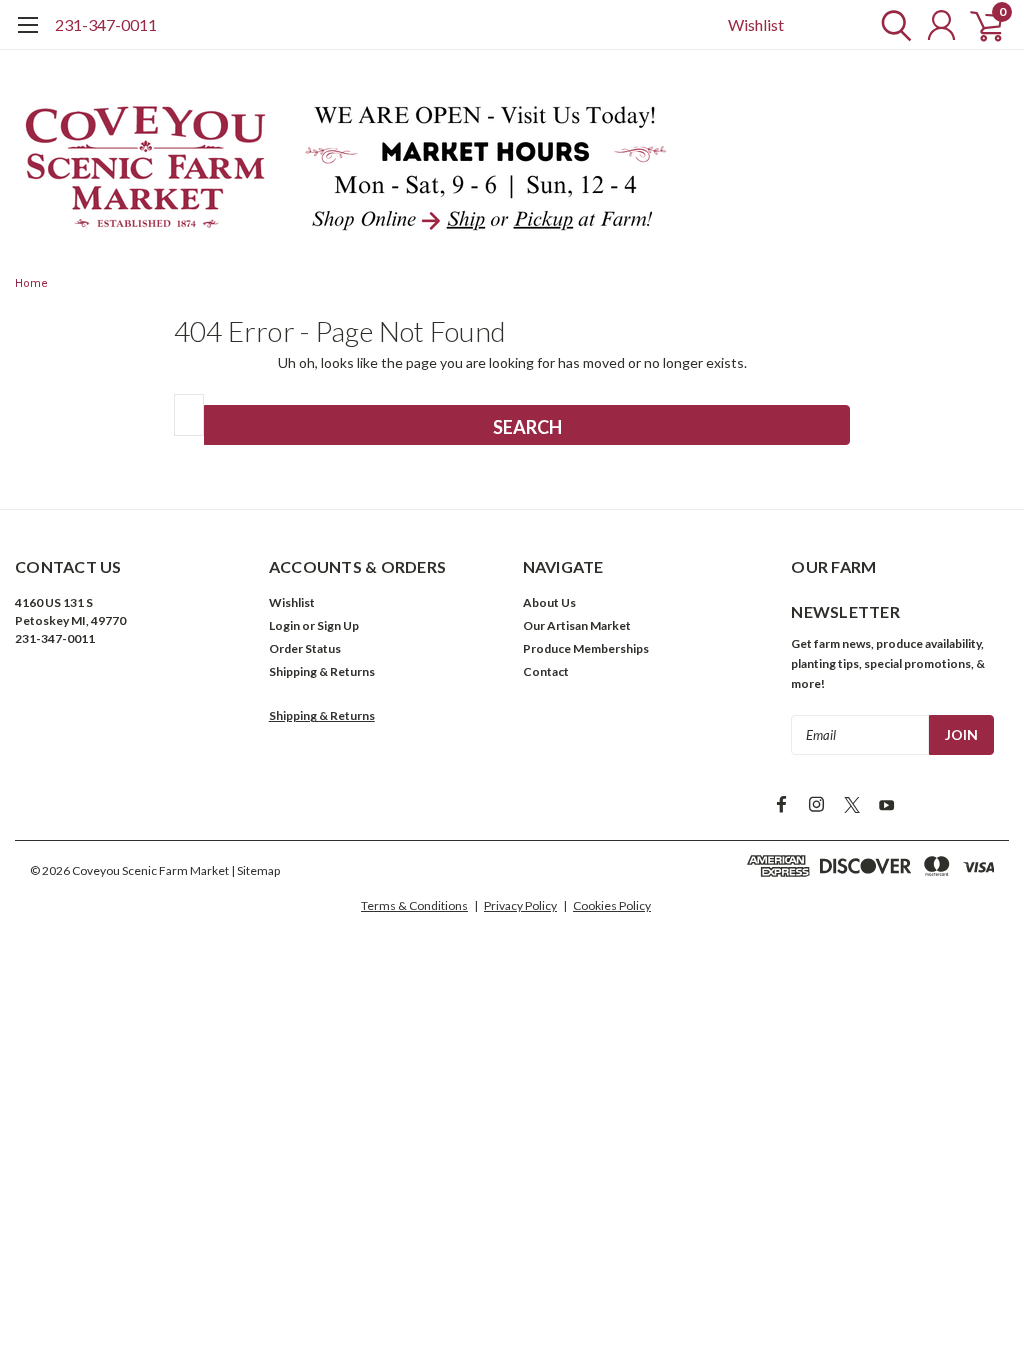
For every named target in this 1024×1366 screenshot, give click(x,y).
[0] (979, 25)
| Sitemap (255, 870)
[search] (891, 25)
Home (31, 283)
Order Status (305, 648)
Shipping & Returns (322, 671)
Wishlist (756, 24)
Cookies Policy (612, 905)
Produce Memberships (586, 648)
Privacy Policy (520, 905)
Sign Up (338, 625)
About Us (549, 602)
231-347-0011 (106, 24)
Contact (546, 671)
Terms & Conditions (414, 905)
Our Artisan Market (577, 625)
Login (284, 625)
